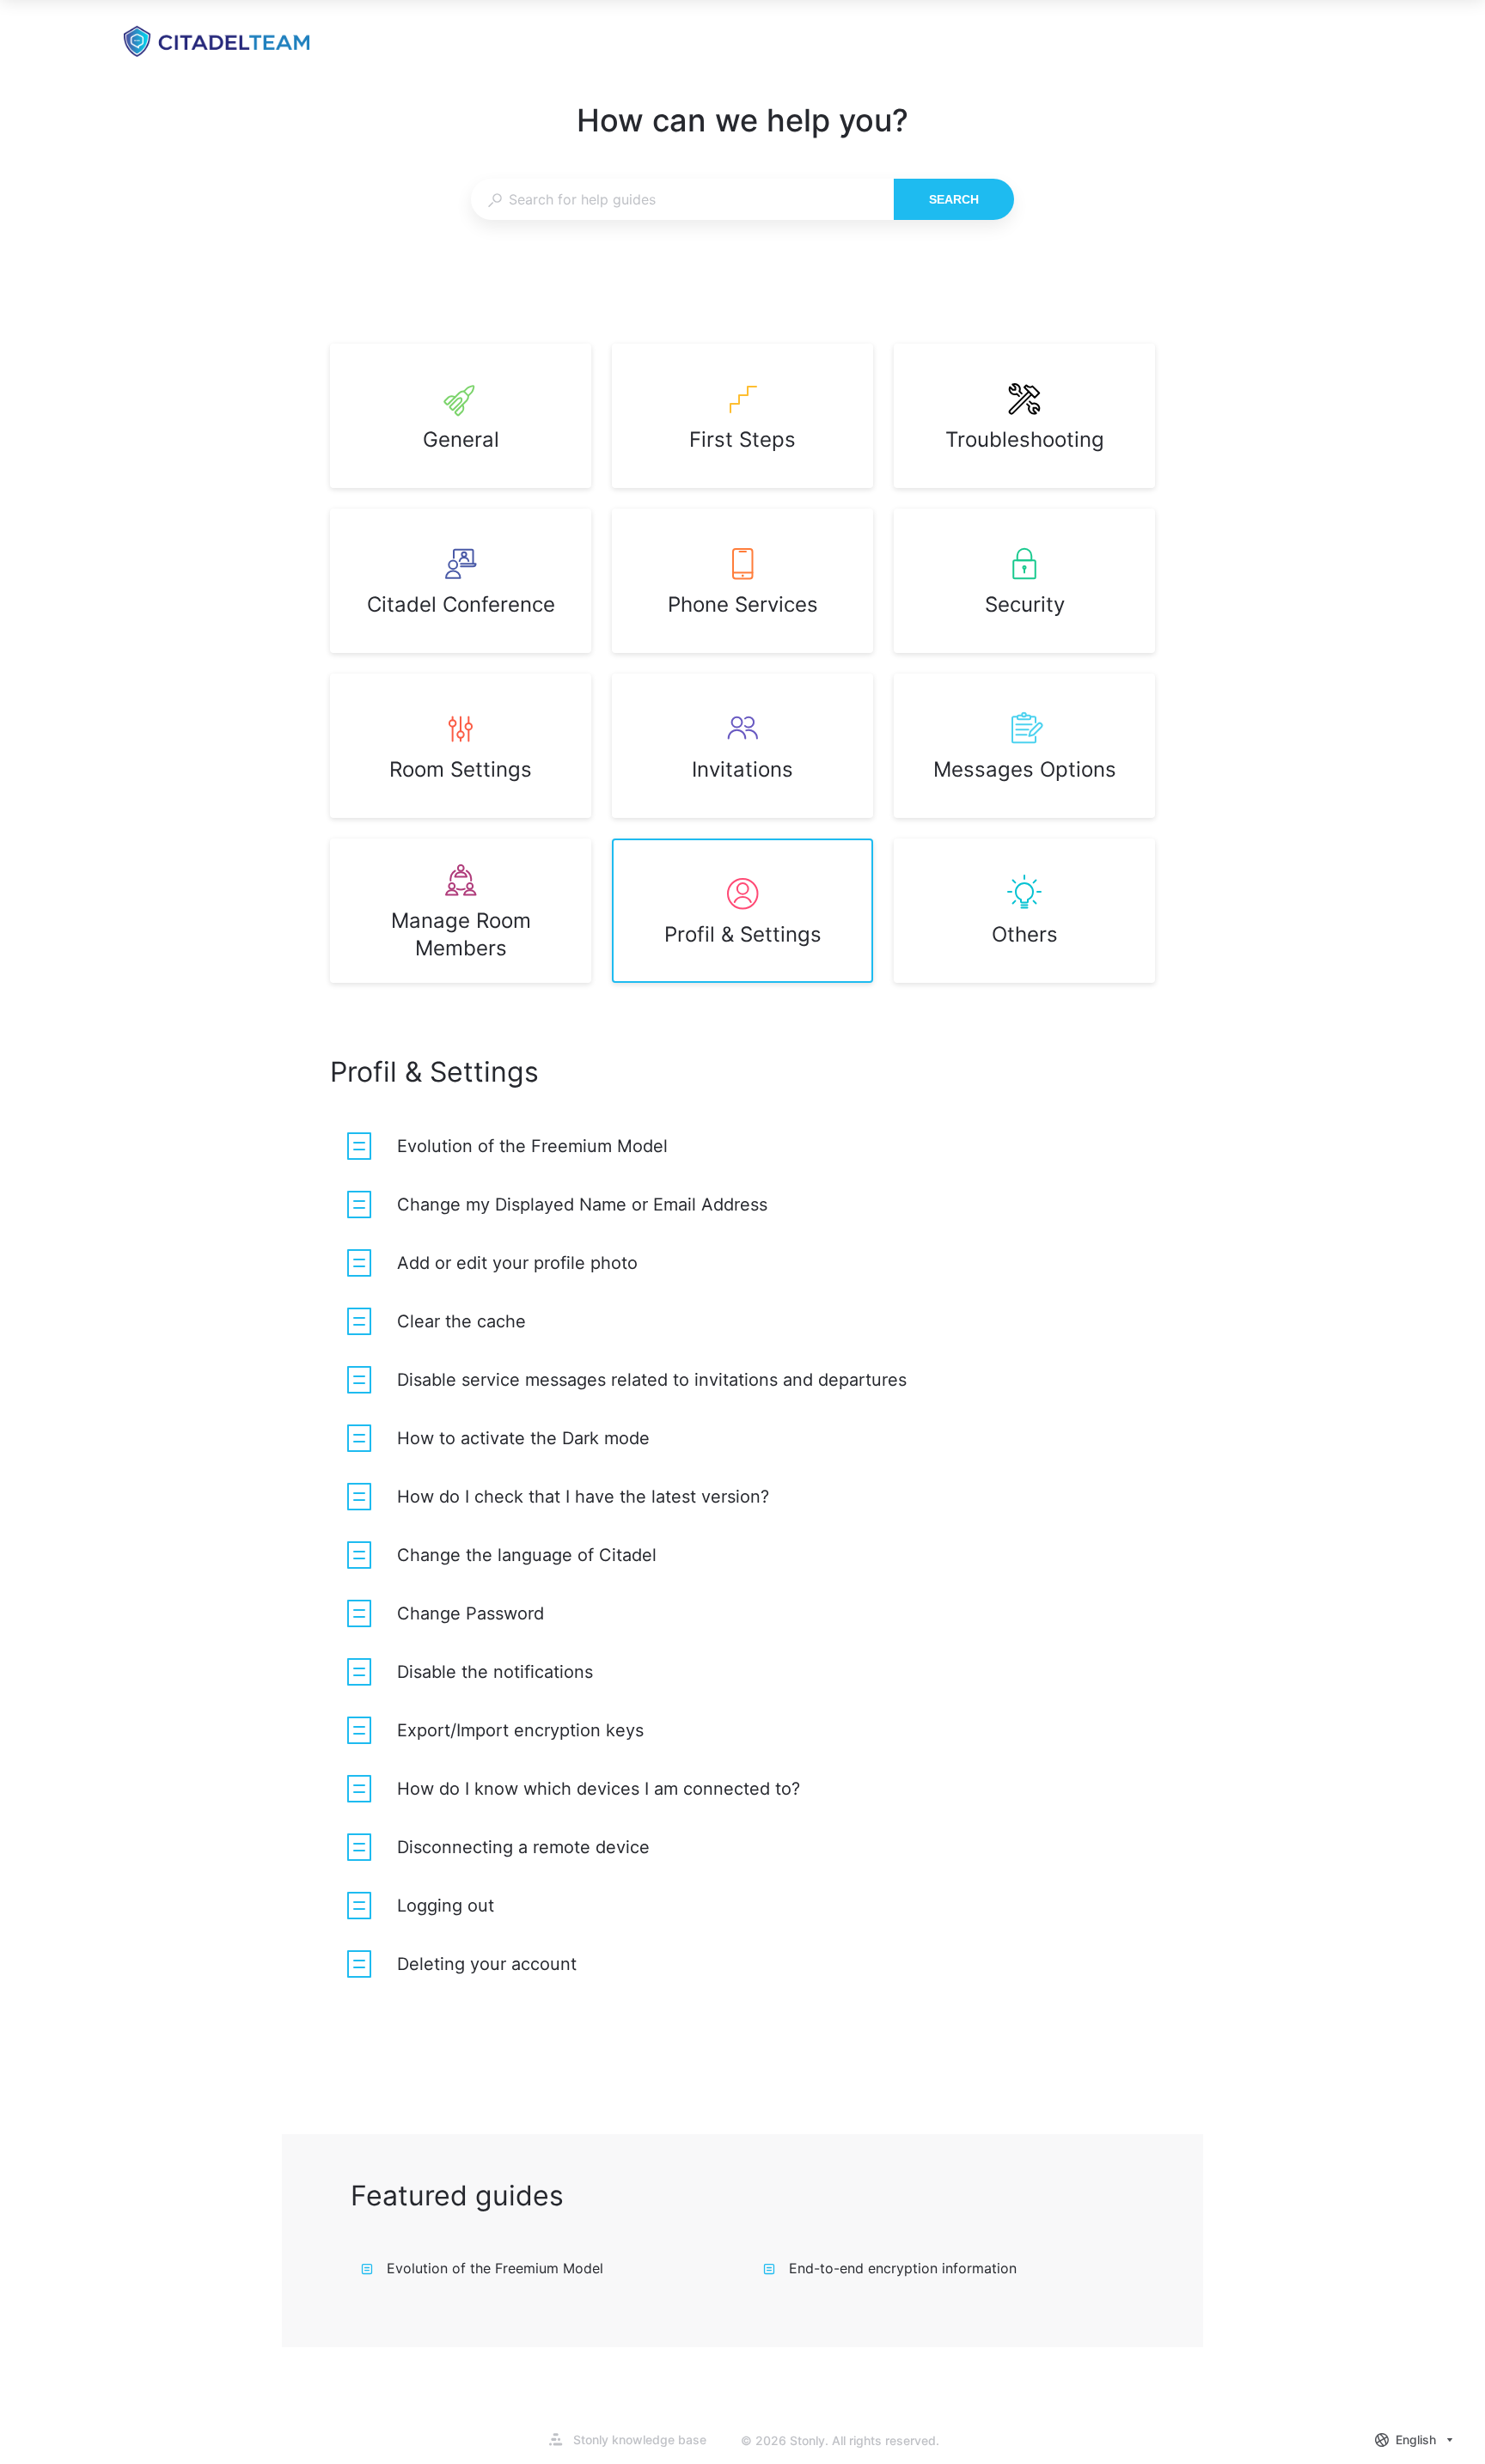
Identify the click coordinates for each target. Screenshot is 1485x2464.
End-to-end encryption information (903, 2268)
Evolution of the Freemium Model (495, 2268)
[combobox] (682, 199)
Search (954, 199)
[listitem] (461, 416)
